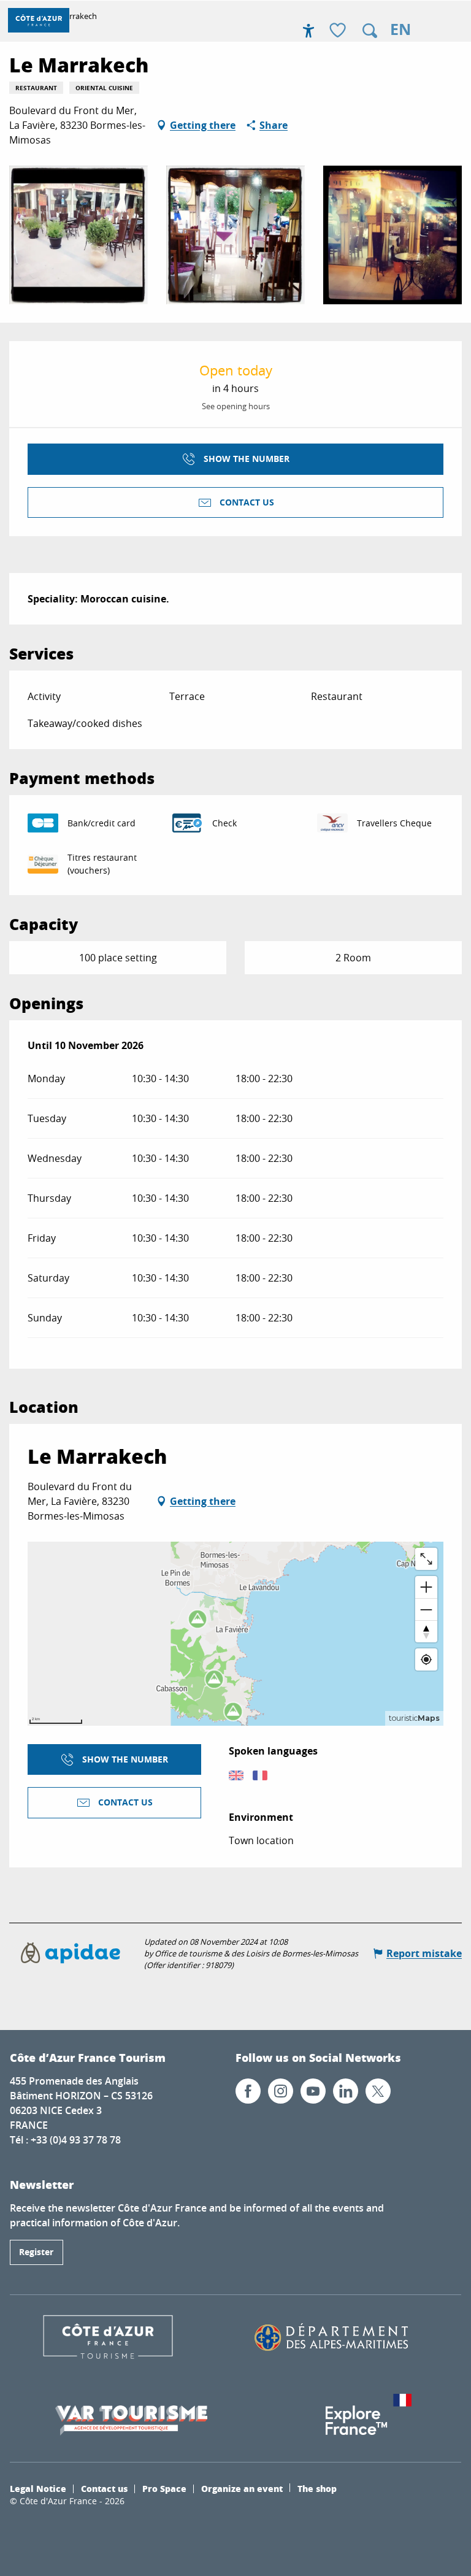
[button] (370, 31)
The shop (317, 2488)
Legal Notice (38, 2488)
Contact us (104, 2488)
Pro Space (164, 2488)
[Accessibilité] (308, 31)
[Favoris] (339, 31)
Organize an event (242, 2488)
